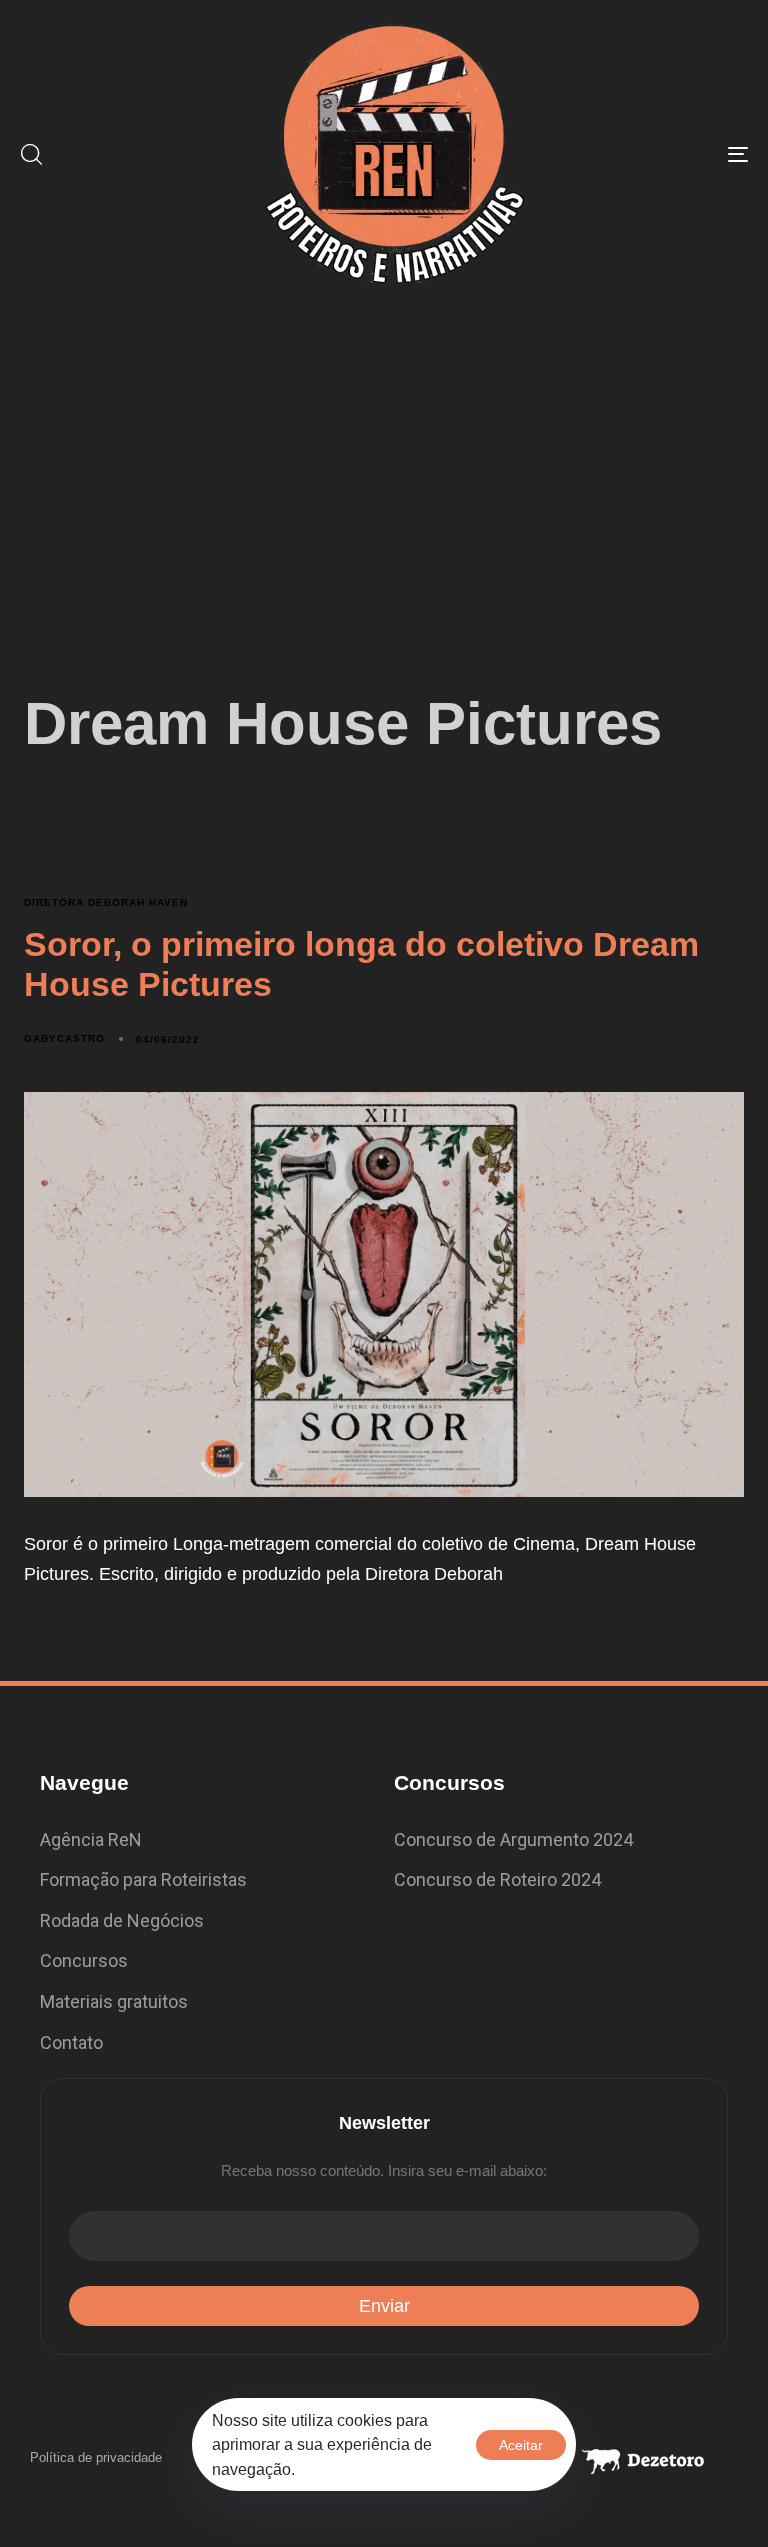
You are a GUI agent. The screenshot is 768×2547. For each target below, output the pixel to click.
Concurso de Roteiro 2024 (497, 1879)
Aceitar (521, 2445)
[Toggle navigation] (626, 154)
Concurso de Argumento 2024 (513, 1839)
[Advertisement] (384, 458)
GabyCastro (64, 1038)
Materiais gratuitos (114, 2001)
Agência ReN (91, 1839)
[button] (31, 154)
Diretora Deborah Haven (106, 902)
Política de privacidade (96, 2457)
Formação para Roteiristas (143, 1879)
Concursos (84, 1960)
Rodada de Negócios (122, 1920)
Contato (71, 2042)
